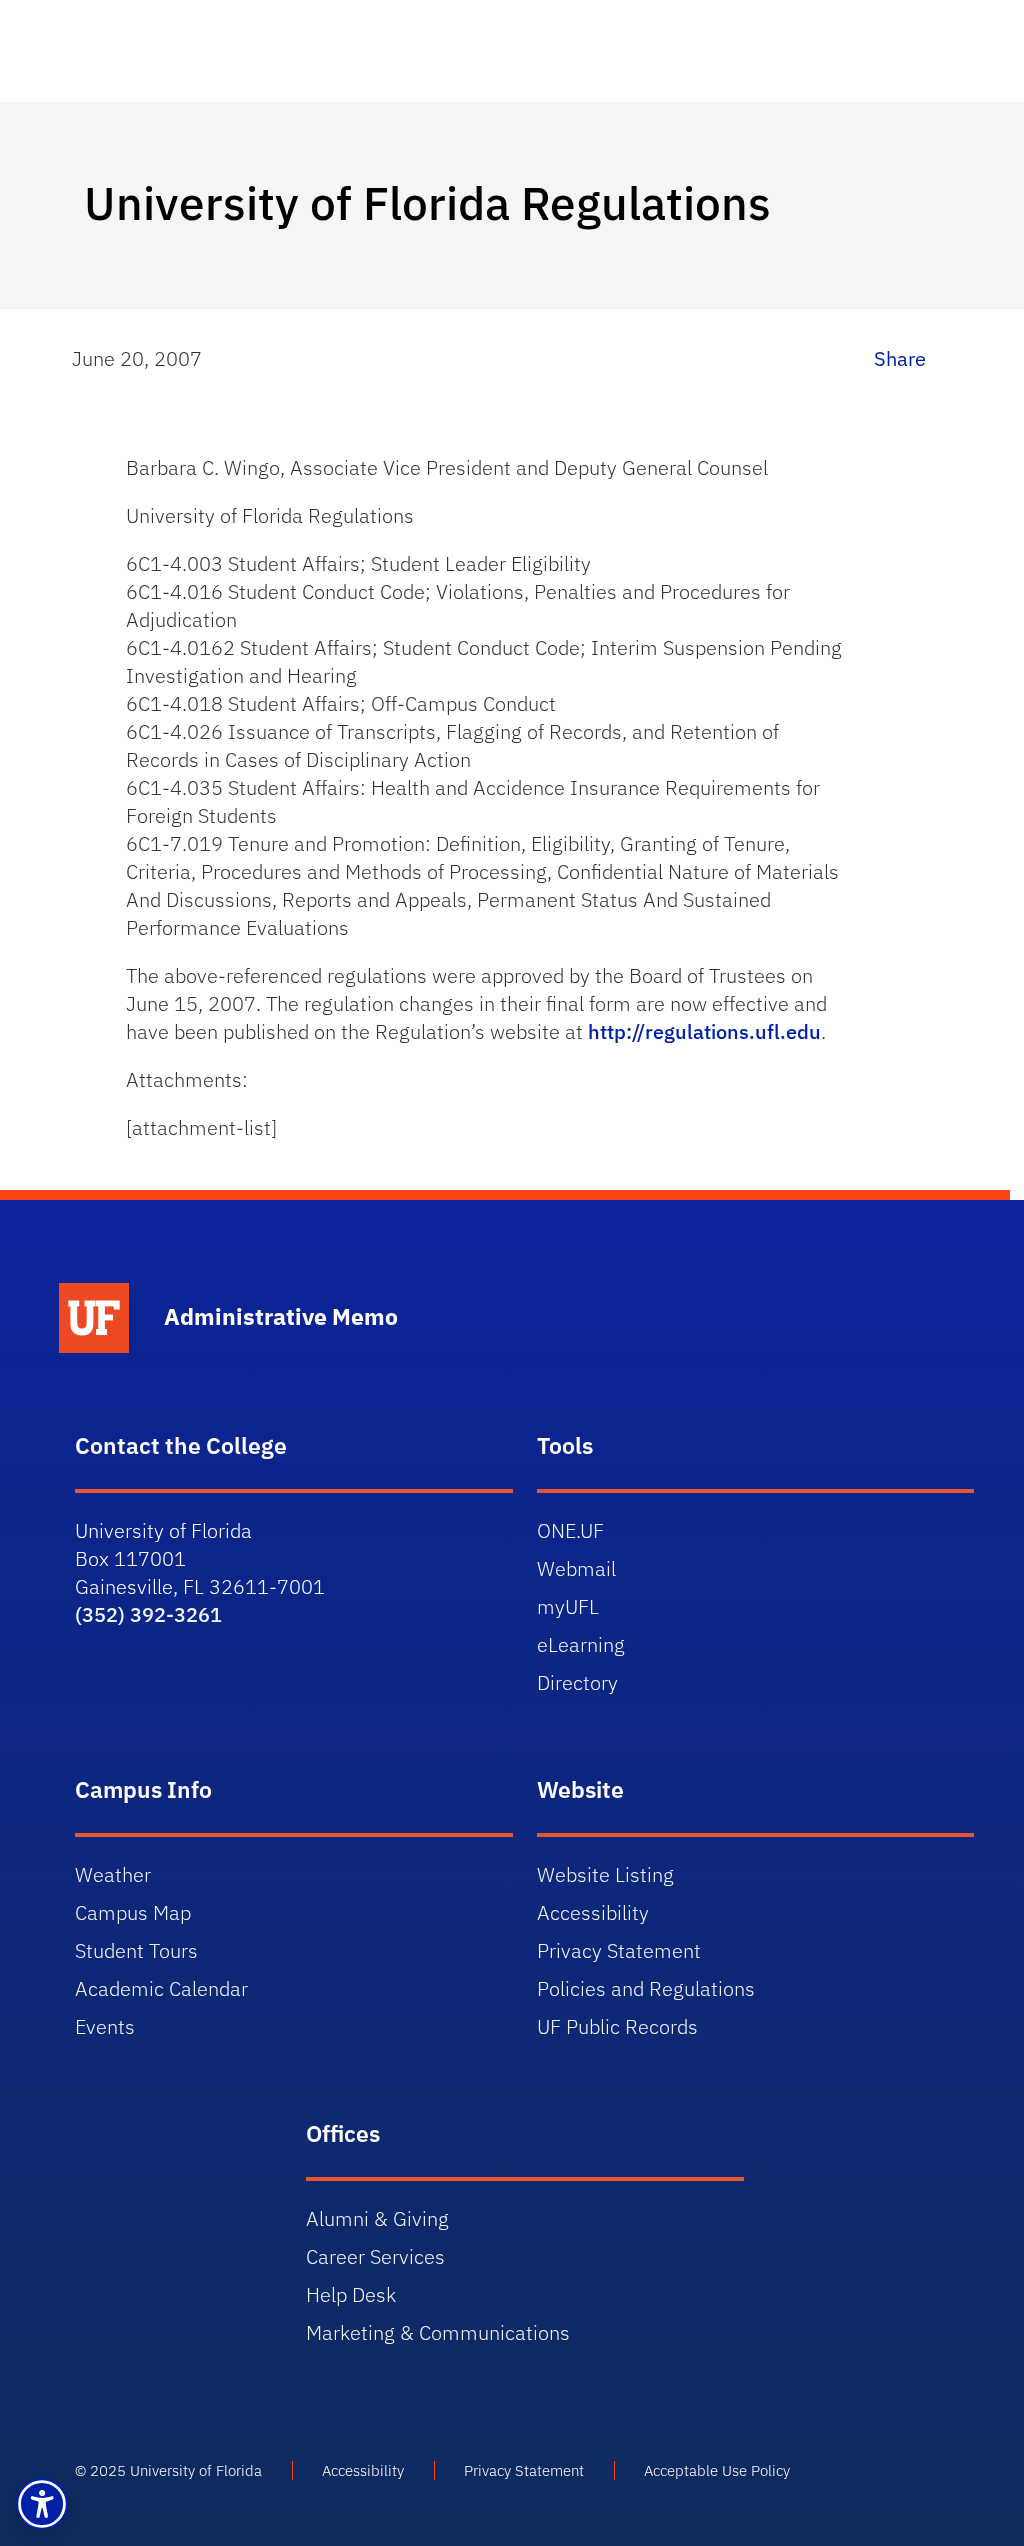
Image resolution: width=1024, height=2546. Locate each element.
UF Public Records (617, 2026)
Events (105, 2026)
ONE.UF (570, 1530)
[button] (42, 2504)
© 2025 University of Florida (168, 2470)
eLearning (581, 1644)
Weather (113, 1874)
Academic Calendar (161, 1988)
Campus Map (133, 1912)
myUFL (568, 1606)
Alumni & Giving (377, 2218)
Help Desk (351, 2294)
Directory (577, 1682)
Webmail (576, 1568)
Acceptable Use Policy (717, 2470)
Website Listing (605, 1874)
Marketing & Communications (438, 2332)
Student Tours (136, 1950)
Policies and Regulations (646, 1988)
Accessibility (593, 1912)
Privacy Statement (619, 1950)
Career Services (375, 2256)
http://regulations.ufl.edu (704, 1031)
